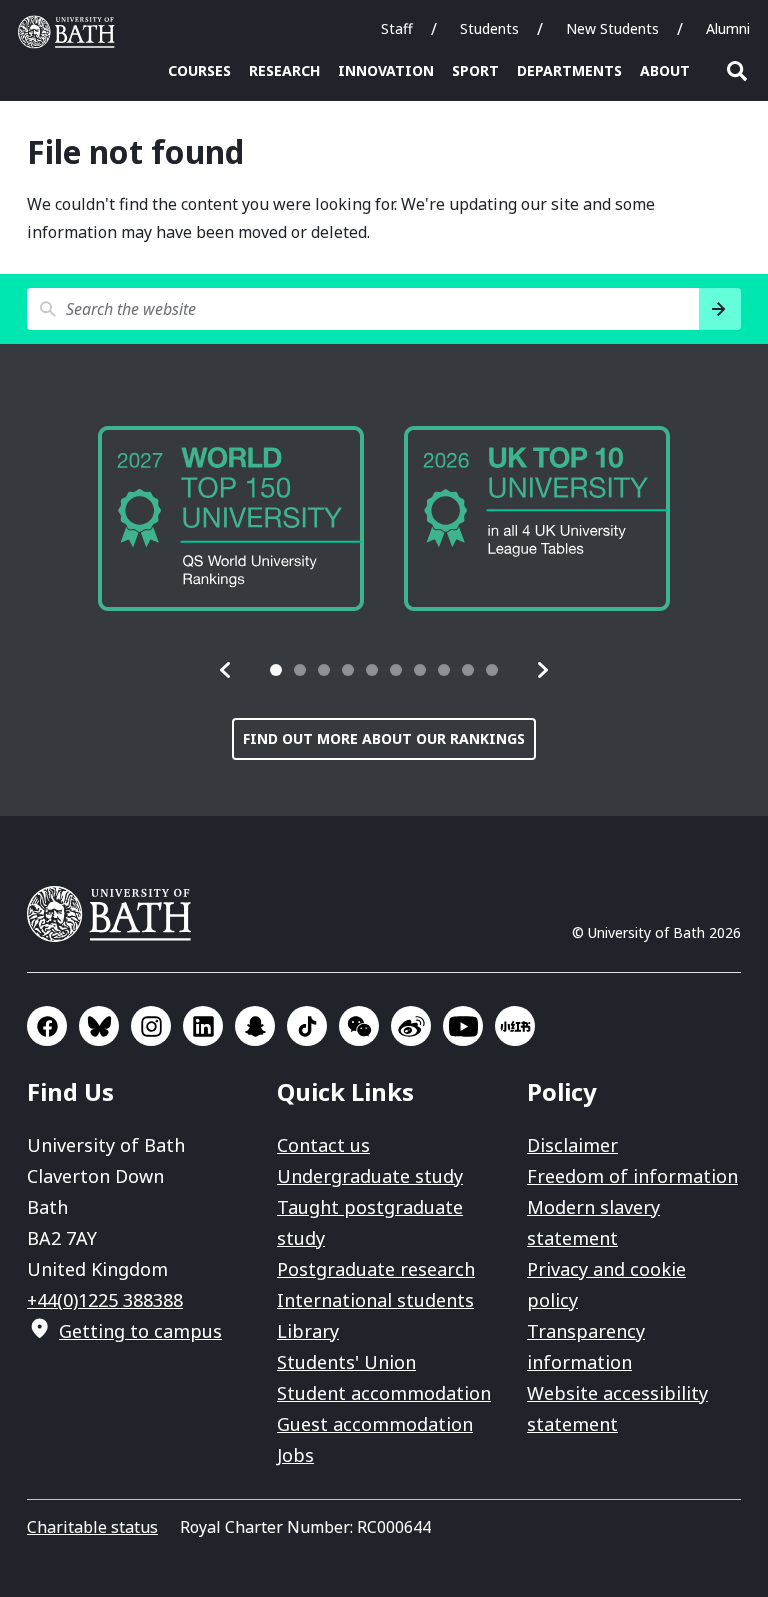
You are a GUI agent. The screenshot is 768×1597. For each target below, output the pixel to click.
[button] (226, 670)
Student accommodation (384, 1393)
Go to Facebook (47, 1026)
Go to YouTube (463, 1026)
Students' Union (346, 1362)
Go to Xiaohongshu (515, 1026)
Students (489, 28)
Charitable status (92, 1527)
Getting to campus (140, 1331)
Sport (475, 70)
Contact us (323, 1145)
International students (375, 1300)
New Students (612, 28)
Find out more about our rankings (384, 738)
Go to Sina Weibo (411, 1026)
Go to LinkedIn (203, 1026)
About (665, 70)
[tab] (276, 670)
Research (284, 70)
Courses (199, 70)
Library (308, 1331)
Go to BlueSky (99, 1026)
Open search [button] (737, 71)
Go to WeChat (359, 1026)
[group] (402, 518)
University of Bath (71, 32)
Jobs (295, 1455)
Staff (397, 28)
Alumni (728, 28)
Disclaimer (572, 1145)
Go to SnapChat (255, 1026)
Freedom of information (632, 1176)
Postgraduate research (376, 1269)
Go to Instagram (151, 1026)
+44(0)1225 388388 (105, 1300)
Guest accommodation (375, 1424)
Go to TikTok (307, 1026)
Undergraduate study (370, 1176)
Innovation (386, 70)
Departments (569, 70)
